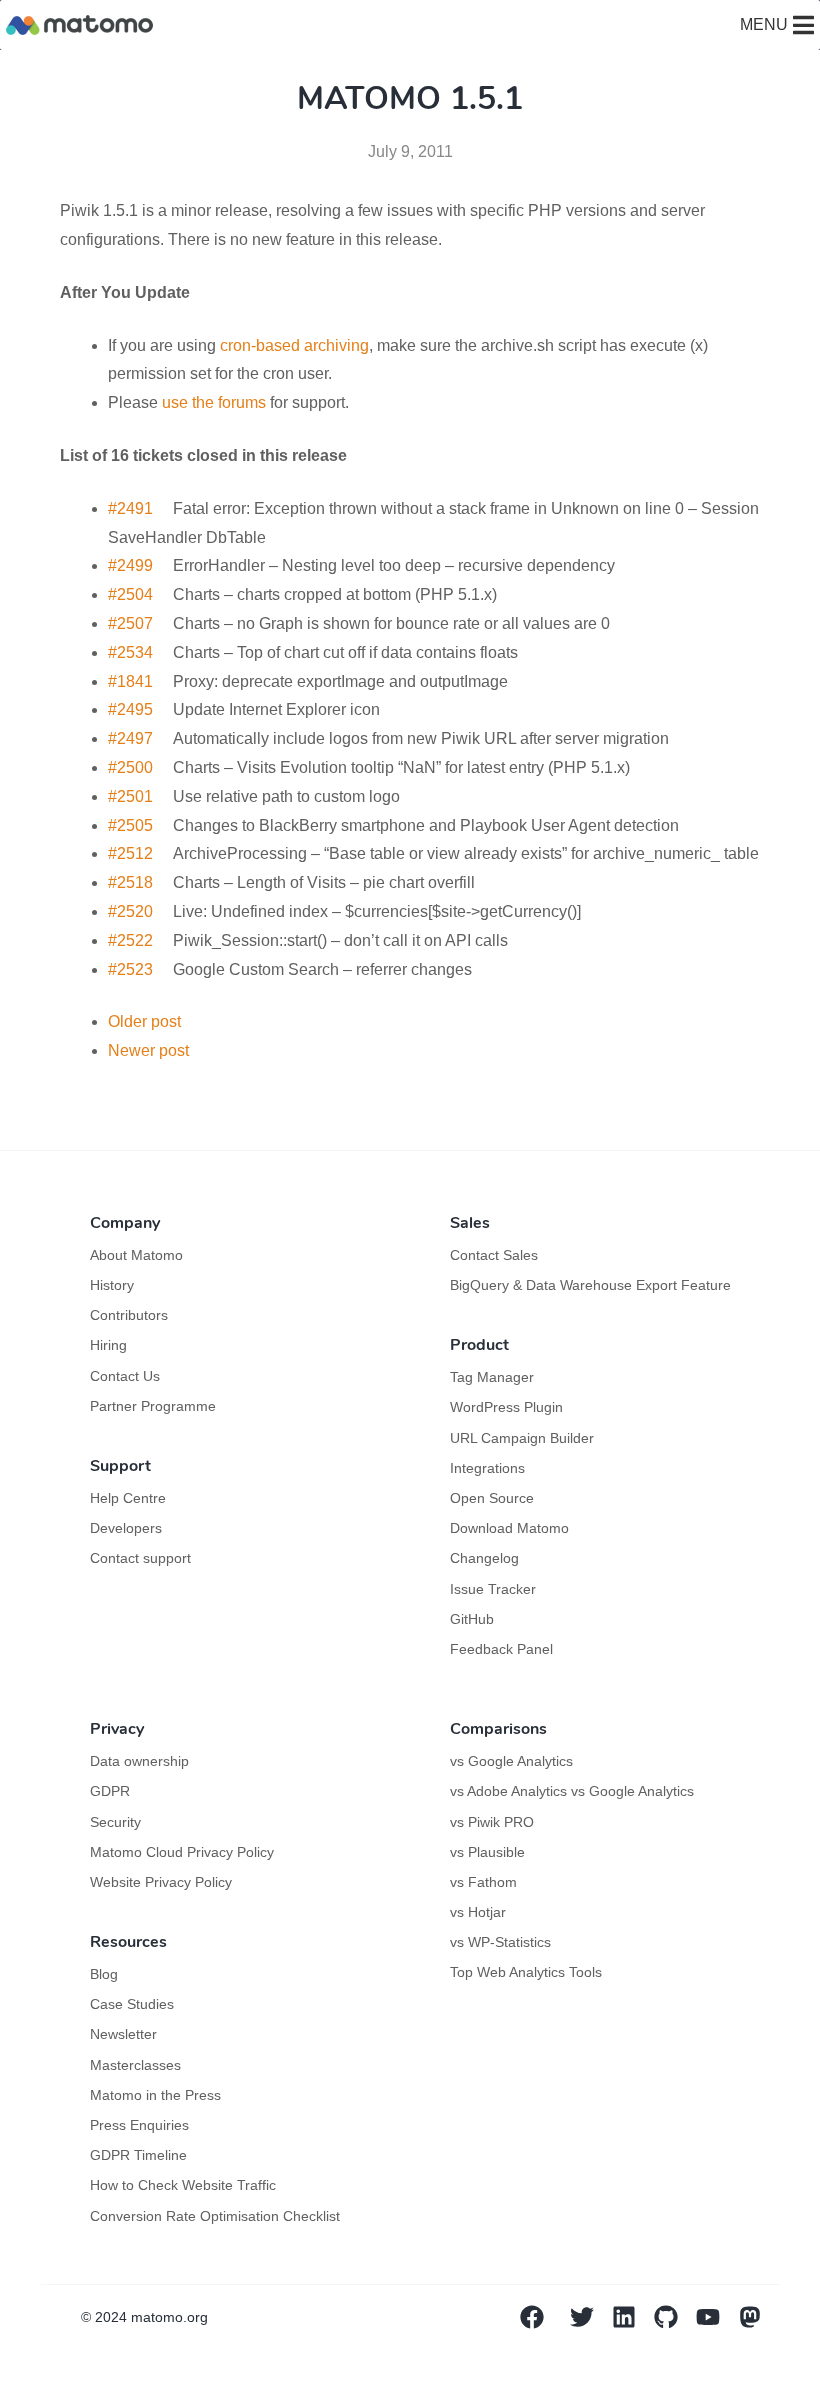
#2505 (130, 825)
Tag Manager (492, 1377)
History (112, 1285)
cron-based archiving (294, 345)
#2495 (130, 709)
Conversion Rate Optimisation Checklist (215, 2216)
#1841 (130, 681)
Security (115, 1822)
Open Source (492, 1498)
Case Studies (132, 2004)
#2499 (130, 565)
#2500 (130, 767)
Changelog (484, 1558)
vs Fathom (483, 1882)
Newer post (148, 1050)
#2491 (130, 508)
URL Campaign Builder (522, 1438)
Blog (104, 1974)
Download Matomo (509, 1528)
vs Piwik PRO (492, 1822)
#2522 (130, 940)
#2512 (130, 853)
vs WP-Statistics (500, 1942)
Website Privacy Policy (161, 1882)
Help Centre (128, 1498)
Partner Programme (153, 1406)
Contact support (140, 1558)
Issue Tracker (493, 1589)
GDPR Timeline (138, 2155)
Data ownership (139, 1761)
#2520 (130, 911)
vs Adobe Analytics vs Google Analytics (572, 1791)
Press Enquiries (139, 2125)
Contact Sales (494, 1255)
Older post (144, 1021)
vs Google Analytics (511, 1761)
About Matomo (136, 1255)
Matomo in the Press (155, 2095)
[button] (764, 25)
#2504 (130, 594)
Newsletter (123, 2034)
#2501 (130, 796)
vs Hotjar (478, 1912)
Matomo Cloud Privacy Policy (182, 1852)
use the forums (214, 402)
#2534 (130, 652)
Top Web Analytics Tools (526, 1972)
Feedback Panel (501, 1649)
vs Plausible (487, 1852)
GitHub (472, 1619)
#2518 (130, 882)
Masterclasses (135, 2065)
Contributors (129, 1315)
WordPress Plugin (506, 1407)
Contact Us (125, 1376)
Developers (126, 1528)
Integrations (487, 1468)
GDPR (110, 1791)
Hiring (108, 1345)
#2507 (130, 623)
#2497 (130, 738)
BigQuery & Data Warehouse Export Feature (590, 1285)
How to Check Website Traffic (183, 2185)
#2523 (130, 969)
